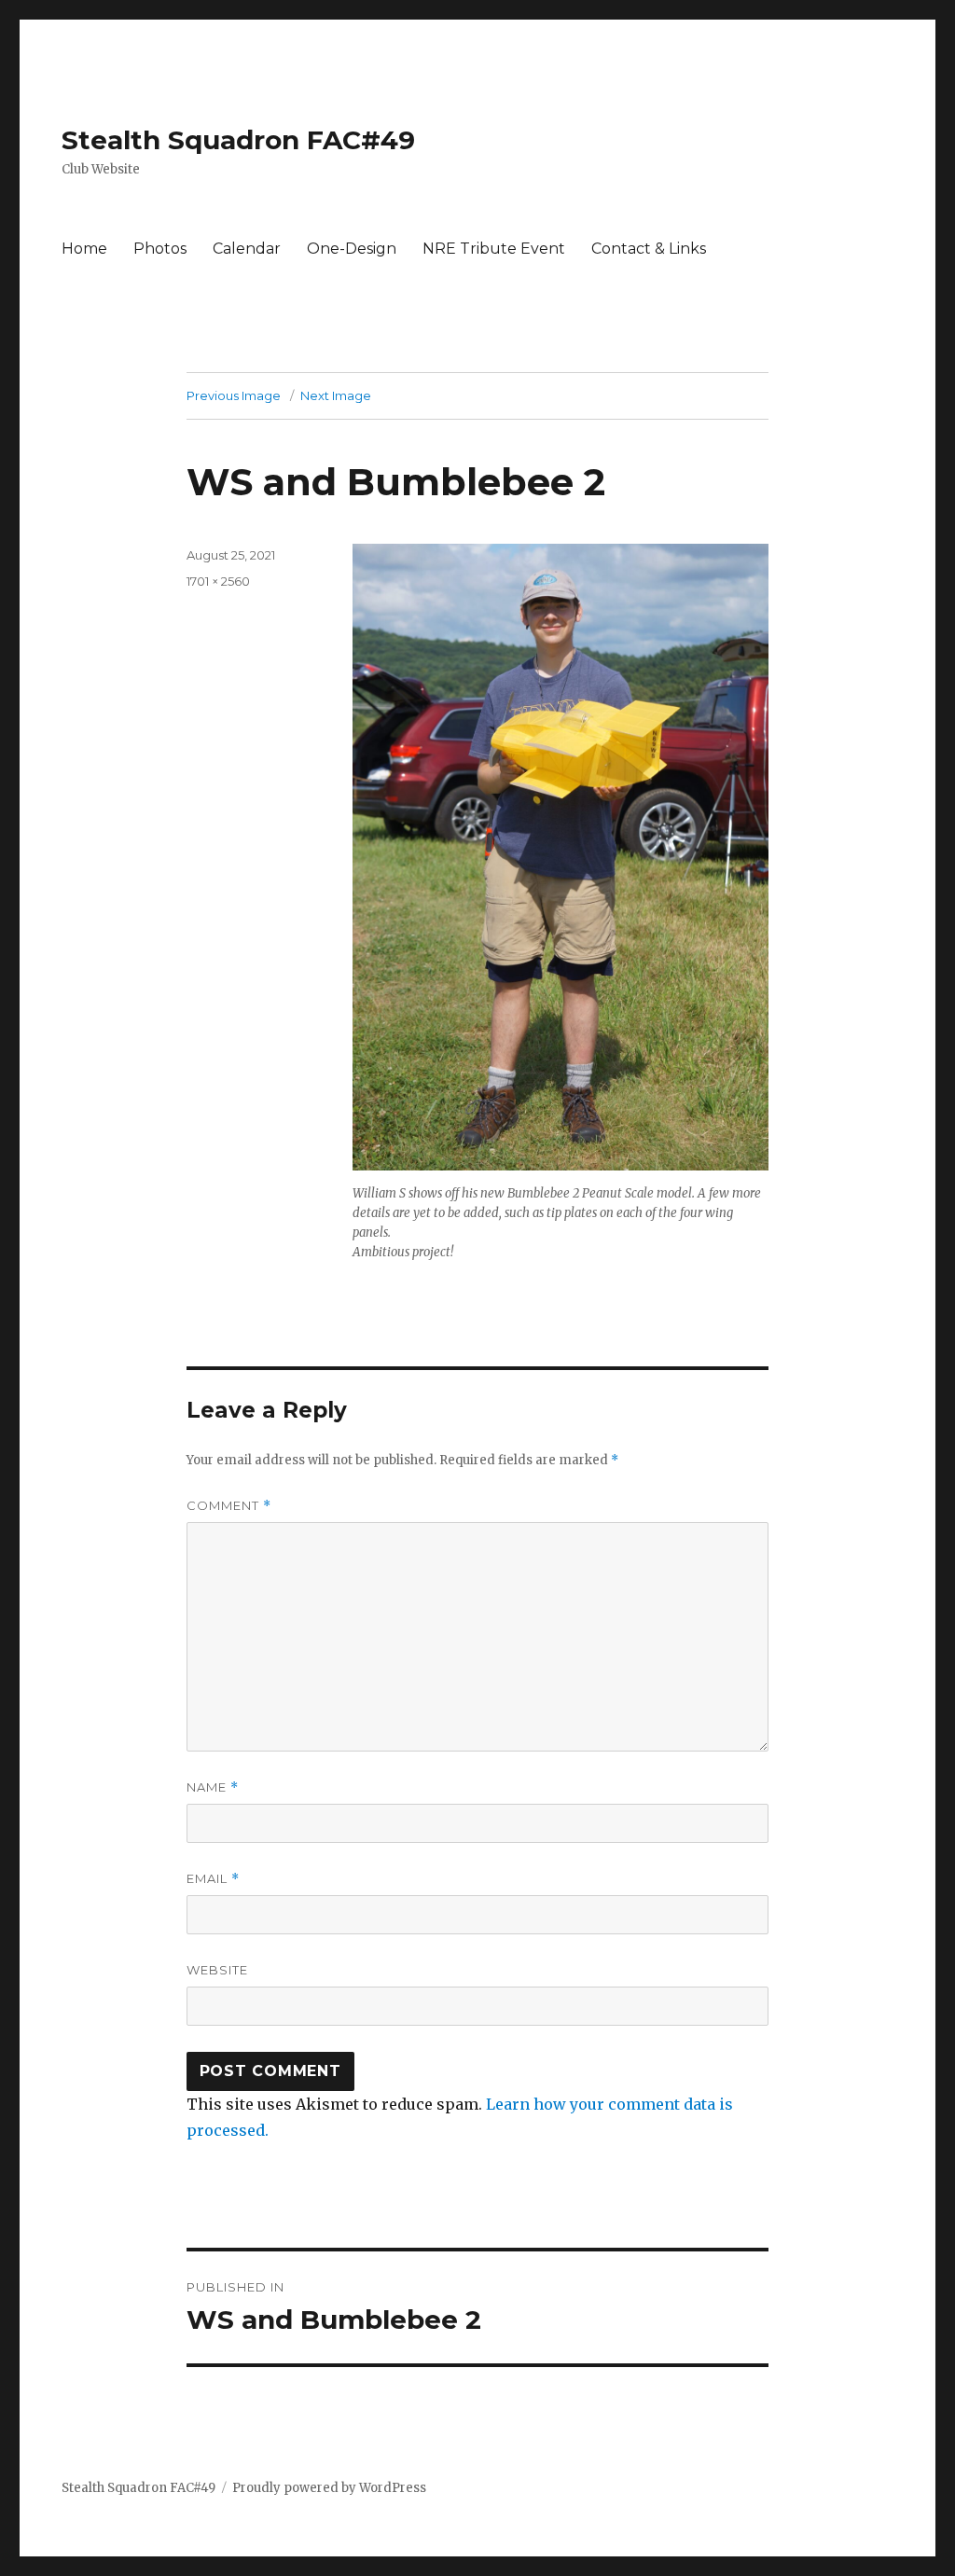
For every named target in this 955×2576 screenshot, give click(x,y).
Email (213, 1879)
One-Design (352, 249)
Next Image (336, 395)
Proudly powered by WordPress (329, 2488)
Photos (160, 249)
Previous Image (234, 395)
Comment (229, 1506)
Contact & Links (649, 249)
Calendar (247, 249)
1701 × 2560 (218, 581)
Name (213, 1787)
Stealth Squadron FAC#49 (238, 140)
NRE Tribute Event (494, 249)
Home (84, 249)
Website (217, 1970)
